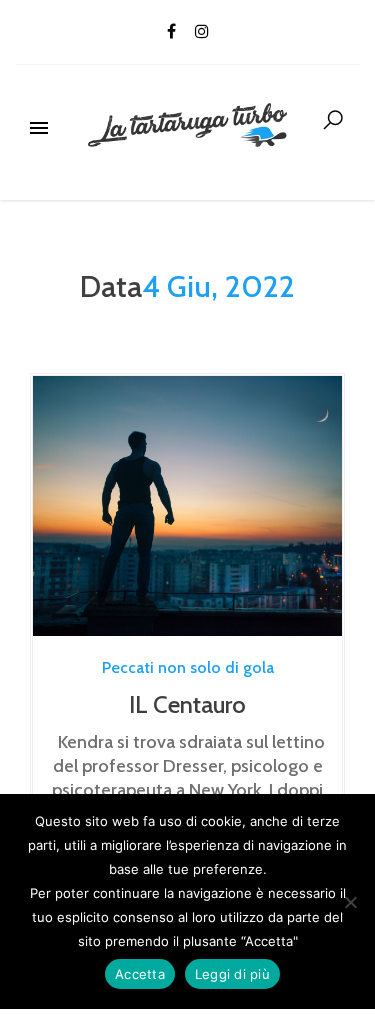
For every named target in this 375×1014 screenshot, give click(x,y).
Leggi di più (232, 974)
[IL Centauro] (187, 506)
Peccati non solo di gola (188, 667)
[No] (350, 902)
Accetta (140, 974)
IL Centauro (187, 704)
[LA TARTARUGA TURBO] (188, 120)
